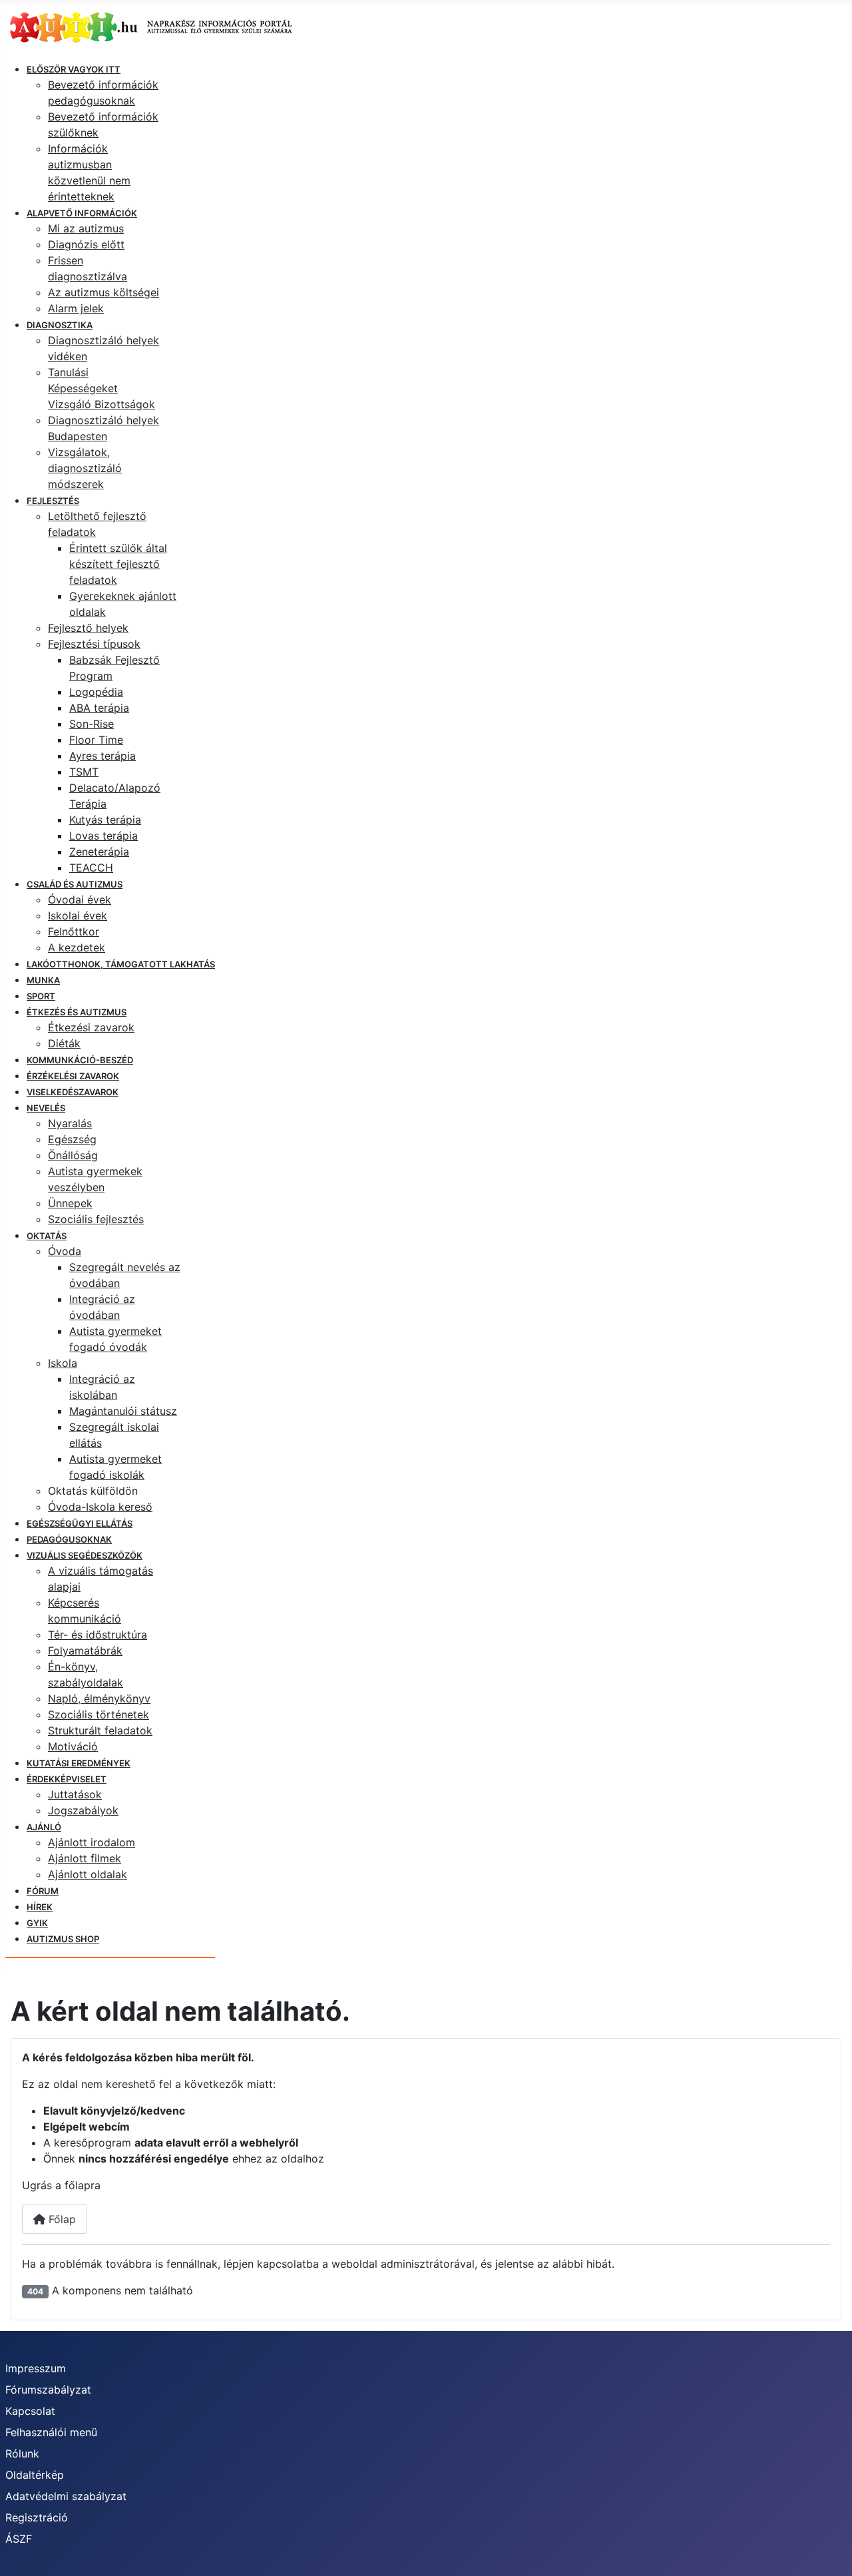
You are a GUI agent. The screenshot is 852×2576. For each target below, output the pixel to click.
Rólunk (22, 2453)
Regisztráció (37, 2517)
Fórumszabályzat (48, 2390)
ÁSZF (19, 2539)
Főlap (61, 2219)
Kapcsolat (30, 2411)
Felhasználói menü (51, 2432)
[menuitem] (74, 69)
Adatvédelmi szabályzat (66, 2496)
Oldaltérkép (35, 2475)
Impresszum (36, 2368)
